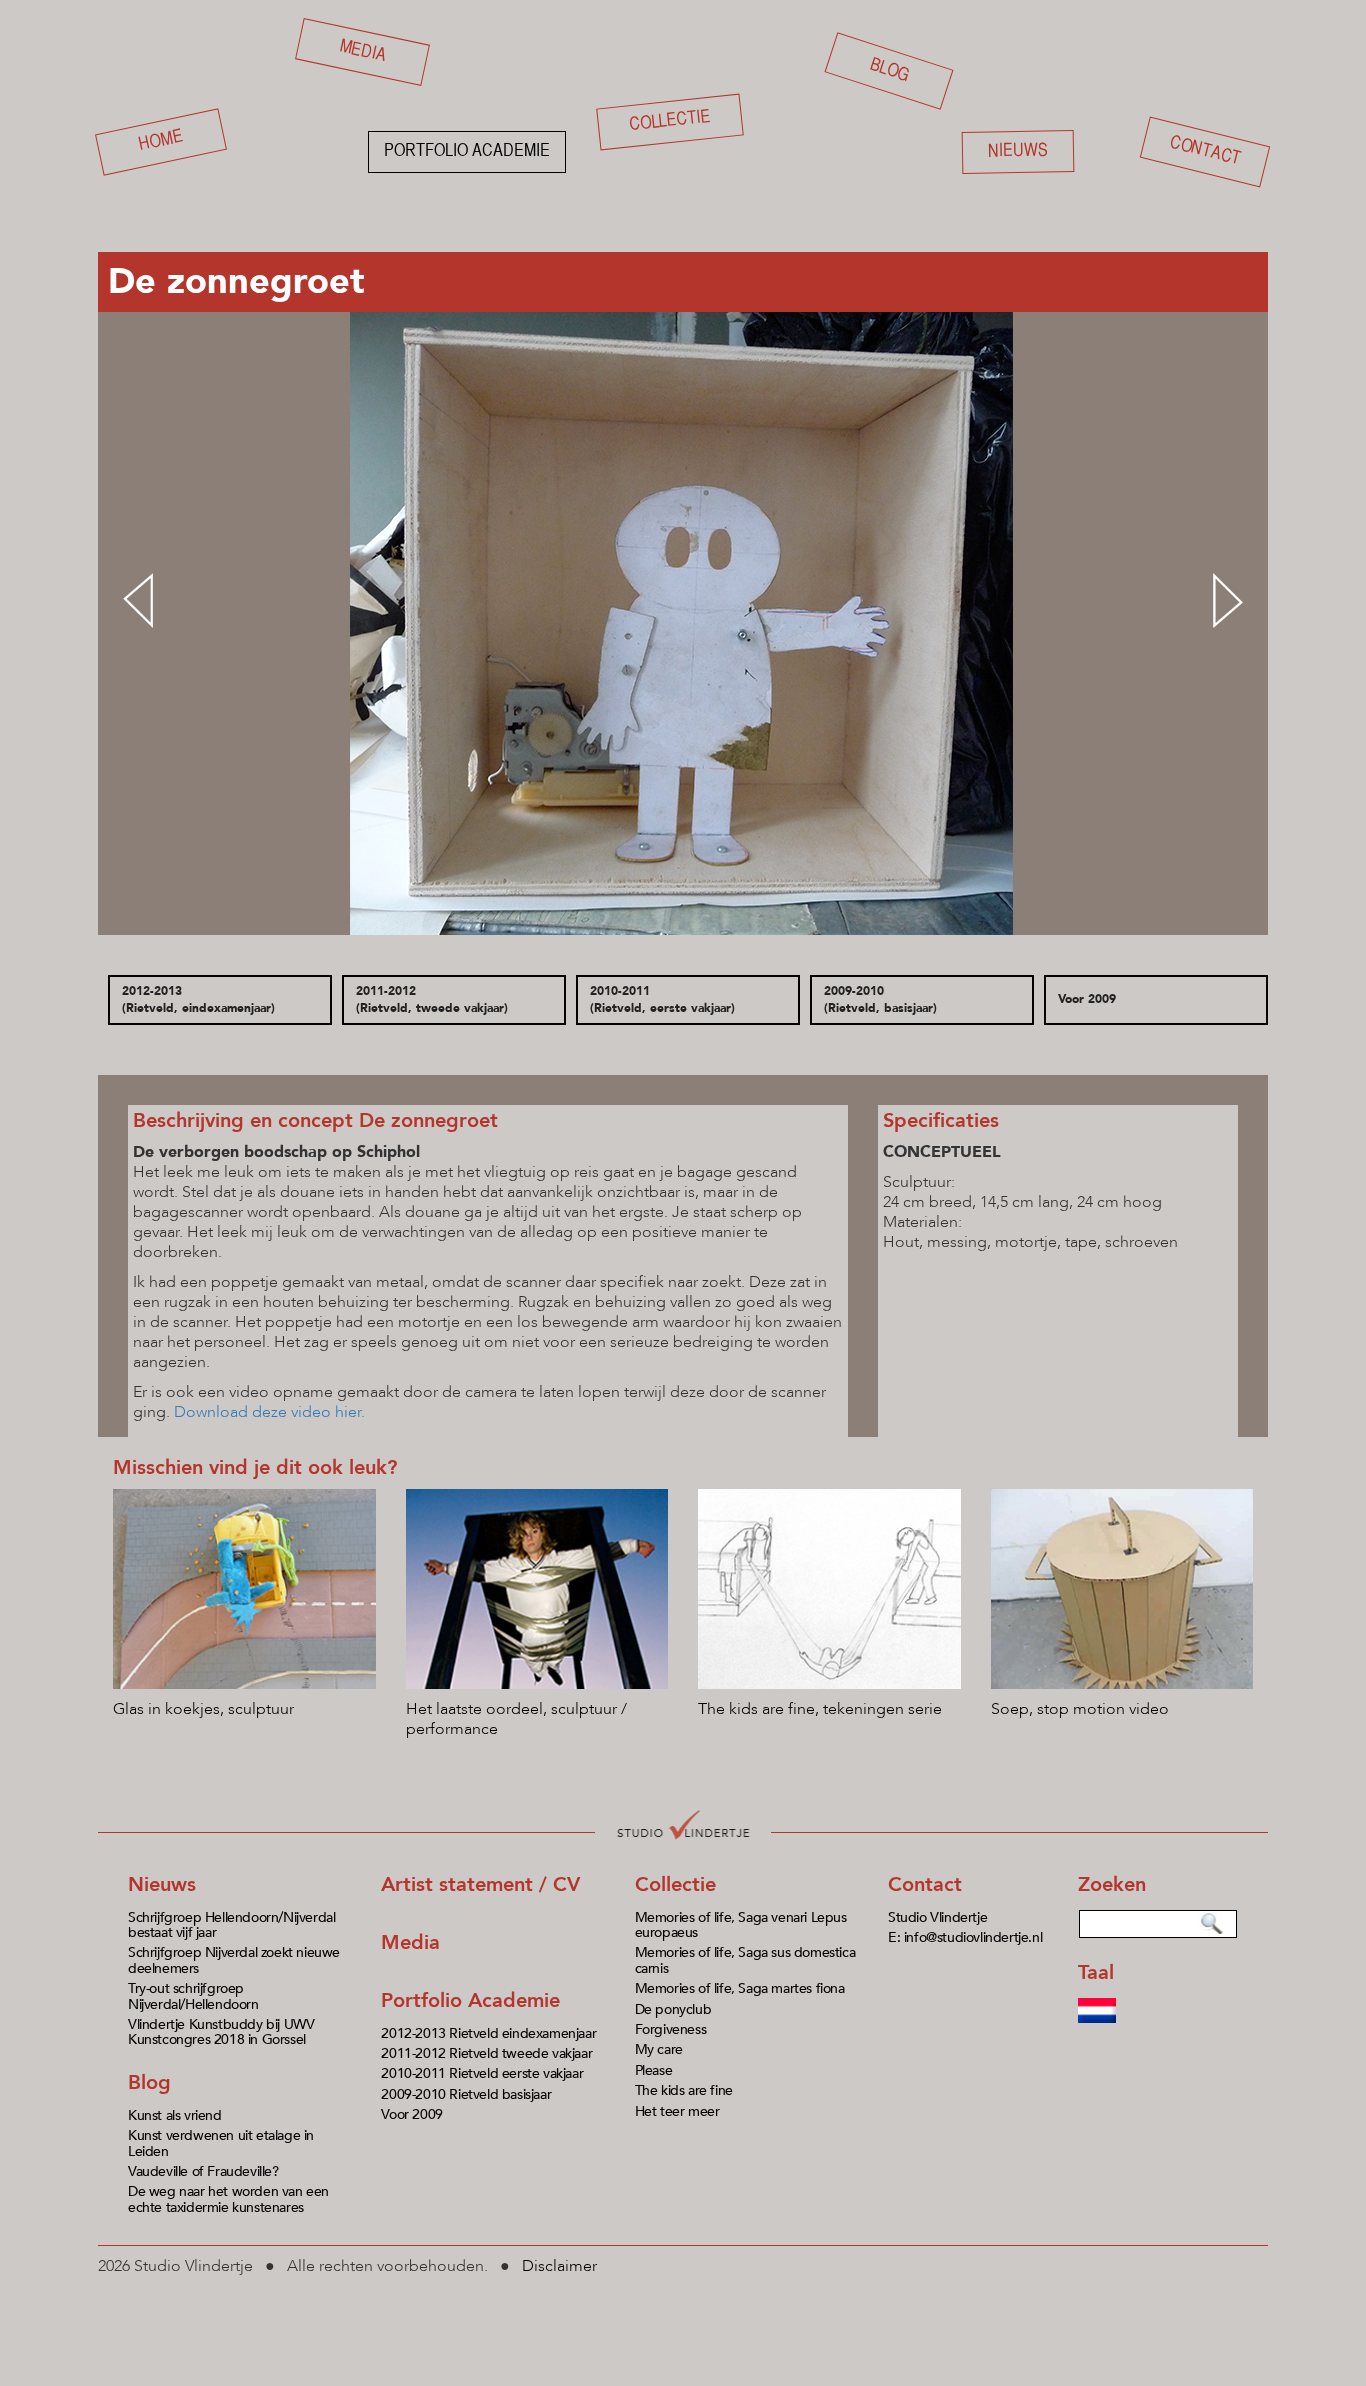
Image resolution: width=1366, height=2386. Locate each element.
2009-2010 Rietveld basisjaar (466, 2094)
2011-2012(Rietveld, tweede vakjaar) (432, 999)
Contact (1205, 152)
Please (654, 2070)
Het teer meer (677, 2111)
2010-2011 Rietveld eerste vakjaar (482, 2073)
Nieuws (1018, 151)
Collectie (669, 121)
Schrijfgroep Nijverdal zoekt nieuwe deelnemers (234, 1960)
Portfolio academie (467, 151)
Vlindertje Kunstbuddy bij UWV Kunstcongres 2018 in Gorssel (221, 2032)
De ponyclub (673, 2009)
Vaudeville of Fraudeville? (203, 2171)
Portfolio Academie (470, 2000)
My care (659, 2049)
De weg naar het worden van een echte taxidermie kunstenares (228, 2199)
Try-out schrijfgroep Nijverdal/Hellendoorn (193, 1996)
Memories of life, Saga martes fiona (740, 1988)
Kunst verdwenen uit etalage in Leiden (221, 2143)
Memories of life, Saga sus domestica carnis (745, 1960)
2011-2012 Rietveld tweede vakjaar (486, 2053)
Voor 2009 (1087, 999)
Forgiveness (671, 2029)
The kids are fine (684, 2090)
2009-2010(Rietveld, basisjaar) (880, 999)
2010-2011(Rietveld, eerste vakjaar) (662, 999)
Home (161, 142)
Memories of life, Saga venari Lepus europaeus (741, 1925)
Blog (889, 70)
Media (363, 51)
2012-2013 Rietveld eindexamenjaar (488, 2033)
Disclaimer (559, 2266)
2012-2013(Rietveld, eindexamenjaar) (198, 999)
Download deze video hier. (271, 1412)
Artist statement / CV (480, 1884)
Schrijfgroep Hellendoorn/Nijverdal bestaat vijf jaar (231, 1925)
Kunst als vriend (175, 2115)
